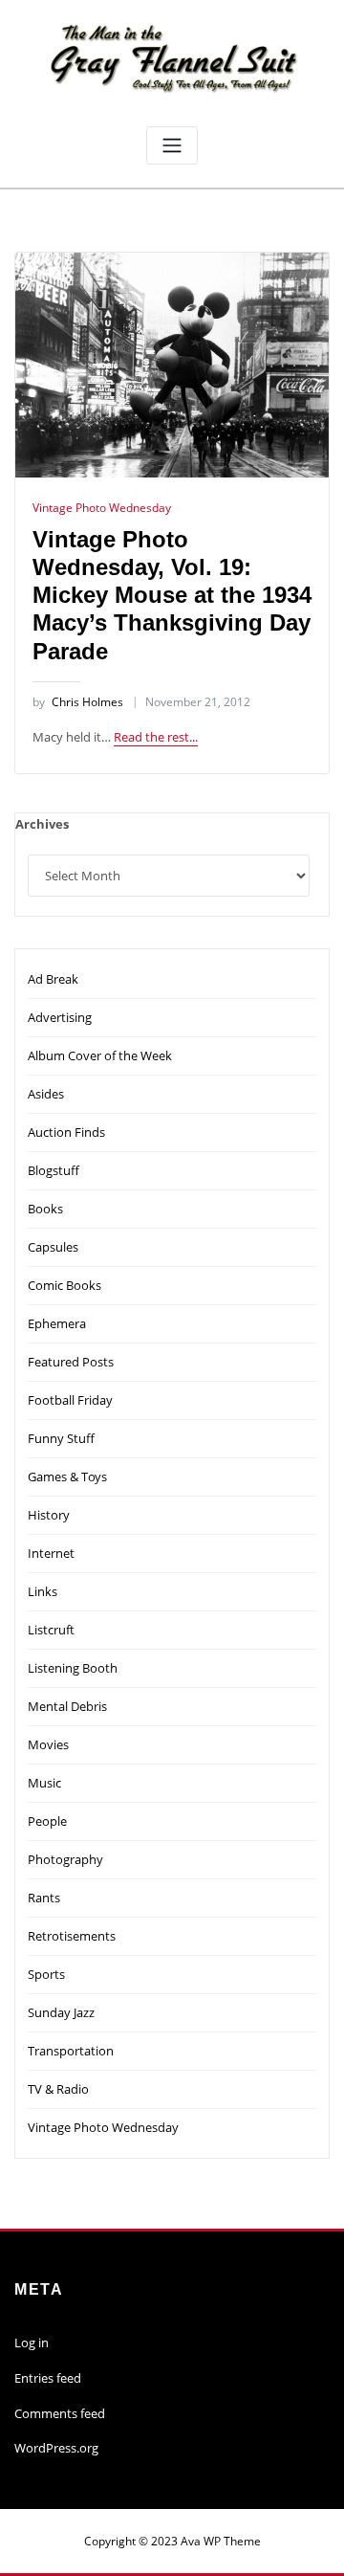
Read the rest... (156, 737)
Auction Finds (66, 1132)
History (49, 1515)
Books (45, 1209)
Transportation (71, 2051)
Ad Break (53, 979)
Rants (44, 1898)
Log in (32, 2343)
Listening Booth (73, 1668)
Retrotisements (72, 1936)
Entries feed (48, 2378)
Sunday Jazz (61, 2012)
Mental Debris (67, 1706)
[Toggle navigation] (172, 146)
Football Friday (70, 1400)
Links (43, 1591)
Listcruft (51, 1630)
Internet (51, 1553)
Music (44, 1783)
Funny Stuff (61, 1438)
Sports (46, 1974)
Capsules (53, 1247)
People (47, 1821)
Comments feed (60, 2413)
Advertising (60, 1017)
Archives (42, 824)
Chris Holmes (78, 702)
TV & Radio (58, 2089)
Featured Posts (71, 1362)
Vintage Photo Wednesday (102, 508)
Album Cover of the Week (100, 1055)
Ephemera (57, 1323)
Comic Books (64, 1285)
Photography (65, 1859)
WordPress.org (56, 2448)
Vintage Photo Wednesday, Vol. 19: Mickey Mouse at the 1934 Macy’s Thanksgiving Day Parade (172, 595)
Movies (48, 1744)
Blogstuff (54, 1170)
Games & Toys (67, 1477)
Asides (46, 1094)
